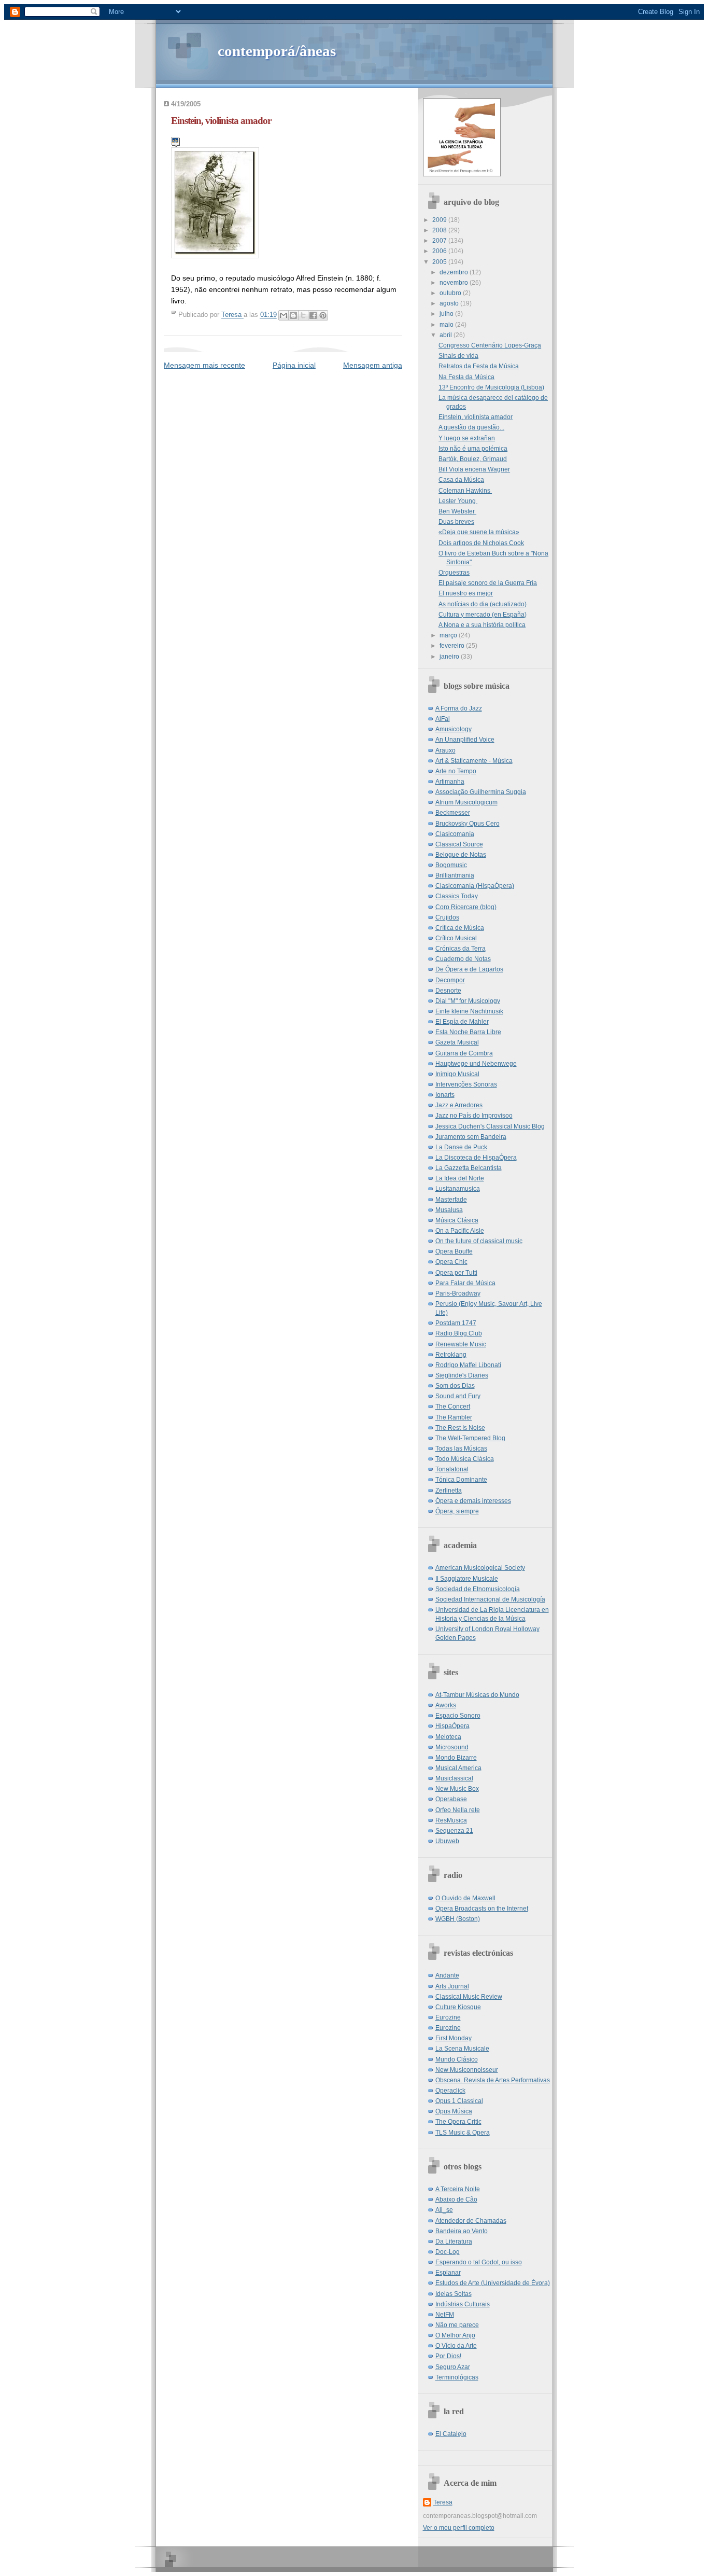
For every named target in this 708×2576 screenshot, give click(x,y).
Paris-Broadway (458, 1293)
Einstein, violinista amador (476, 417)
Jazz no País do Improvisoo (474, 1116)
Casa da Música (461, 480)
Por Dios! (448, 2356)
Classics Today (457, 896)
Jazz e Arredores (459, 1105)
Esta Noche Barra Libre (468, 1032)
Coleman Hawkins (465, 491)
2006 (440, 251)
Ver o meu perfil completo (459, 2528)
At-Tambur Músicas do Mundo (477, 1695)
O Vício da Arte (456, 2346)
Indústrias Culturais (463, 2304)
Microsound (452, 1747)
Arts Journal (452, 1986)
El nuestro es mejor (466, 593)
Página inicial (294, 365)
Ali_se (444, 2210)
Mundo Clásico (457, 2059)
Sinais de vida (458, 356)
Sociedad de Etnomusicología (478, 1589)
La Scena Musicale (462, 2049)
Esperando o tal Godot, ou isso (479, 2262)
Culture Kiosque (458, 2007)
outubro (451, 293)
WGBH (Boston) (458, 1919)
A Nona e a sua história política (482, 625)
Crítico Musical (456, 938)
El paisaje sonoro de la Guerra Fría (488, 583)
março (449, 635)
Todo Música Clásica (465, 1459)
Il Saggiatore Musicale (467, 1579)
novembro (455, 283)
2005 (440, 262)
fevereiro (453, 646)
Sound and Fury (458, 1396)
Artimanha (450, 782)
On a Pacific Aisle (460, 1231)
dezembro (455, 272)
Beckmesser (453, 813)
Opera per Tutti (456, 1273)
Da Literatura (454, 2241)
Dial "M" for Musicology (468, 1001)
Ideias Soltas (454, 2294)
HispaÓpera (452, 1726)
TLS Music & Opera (463, 2133)
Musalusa (449, 1210)
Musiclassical (454, 1778)
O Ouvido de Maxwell (465, 1898)
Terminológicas (457, 2377)
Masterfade (451, 1200)
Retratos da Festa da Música (479, 366)
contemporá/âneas (277, 51)
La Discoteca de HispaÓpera (476, 1158)
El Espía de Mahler (462, 1022)
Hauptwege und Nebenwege (476, 1064)
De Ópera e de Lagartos (469, 969)
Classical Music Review (469, 1997)
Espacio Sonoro (458, 1716)
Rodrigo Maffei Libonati (468, 1365)
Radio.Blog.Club (459, 1333)
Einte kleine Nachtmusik (469, 1011)
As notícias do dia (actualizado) (483, 604)
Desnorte (448, 991)
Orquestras (454, 573)
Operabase (451, 1799)
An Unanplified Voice (465, 740)
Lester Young (458, 501)
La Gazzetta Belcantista (469, 1168)
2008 (440, 230)
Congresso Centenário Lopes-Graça (490, 345)
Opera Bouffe (454, 1251)
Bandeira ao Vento (462, 2231)
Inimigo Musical (457, 1074)
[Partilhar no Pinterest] (323, 315)
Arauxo (445, 750)
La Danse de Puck (461, 1147)
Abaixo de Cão (456, 2199)
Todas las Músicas (461, 1449)
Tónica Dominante (461, 1480)
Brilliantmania (455, 875)
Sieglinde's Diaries (462, 1375)
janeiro (450, 657)
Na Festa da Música (466, 377)
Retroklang (451, 1355)
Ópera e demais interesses (473, 1501)
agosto (450, 303)
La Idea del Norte (460, 1178)
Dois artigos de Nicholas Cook (481, 543)
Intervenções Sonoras (466, 1084)
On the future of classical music (479, 1241)
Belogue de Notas (461, 855)
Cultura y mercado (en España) (483, 615)
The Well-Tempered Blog (470, 1438)
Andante (447, 1975)
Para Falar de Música (465, 1283)
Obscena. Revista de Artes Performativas (493, 2080)
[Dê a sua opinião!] (293, 315)
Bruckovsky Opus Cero (468, 824)
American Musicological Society (480, 1568)
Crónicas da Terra (461, 949)
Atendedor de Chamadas (471, 2221)
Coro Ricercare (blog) (466, 907)
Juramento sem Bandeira (471, 1137)
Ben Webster (457, 511)
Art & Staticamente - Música (474, 761)
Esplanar (448, 2273)
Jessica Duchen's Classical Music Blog (490, 1126)
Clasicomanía (455, 834)
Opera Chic (451, 1262)
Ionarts (445, 1095)
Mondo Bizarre (456, 1758)
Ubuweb (447, 1841)
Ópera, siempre (457, 1511)
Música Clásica (457, 1220)
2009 (440, 220)
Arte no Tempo (456, 771)
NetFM (445, 2315)
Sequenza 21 (454, 1831)
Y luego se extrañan (467, 438)
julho (447, 314)
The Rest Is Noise (460, 1428)
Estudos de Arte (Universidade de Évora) (493, 2283)
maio (447, 325)
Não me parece (457, 2325)
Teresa (443, 2502)
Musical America (458, 1768)
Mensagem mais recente (204, 365)
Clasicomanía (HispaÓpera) (475, 886)
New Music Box (457, 1789)
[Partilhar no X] (303, 315)
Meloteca (448, 1737)
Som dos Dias (455, 1386)
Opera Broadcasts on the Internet (482, 1909)
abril (447, 335)
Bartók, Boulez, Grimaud (473, 459)
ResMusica (451, 1820)
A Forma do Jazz (459, 708)
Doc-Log (448, 2252)
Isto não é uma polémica (473, 449)
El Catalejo (451, 2434)
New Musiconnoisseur (467, 2070)
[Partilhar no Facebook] (313, 315)
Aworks (446, 1705)
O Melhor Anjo (455, 2335)
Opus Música (454, 2111)
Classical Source (459, 844)
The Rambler (454, 1417)
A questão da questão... (471, 427)
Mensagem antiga (373, 365)
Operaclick (450, 2091)
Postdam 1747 (456, 1323)
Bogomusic (451, 865)
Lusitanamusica (458, 1189)
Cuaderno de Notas (463, 959)
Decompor (450, 980)
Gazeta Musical (457, 1042)
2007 (440, 241)
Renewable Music (461, 1344)
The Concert (453, 1407)
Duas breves (456, 522)
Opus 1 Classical (459, 2101)
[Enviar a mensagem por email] (284, 315)
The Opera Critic (458, 2122)
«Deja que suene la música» (479, 532)
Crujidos (447, 917)
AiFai (443, 719)
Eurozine (448, 2017)
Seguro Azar (453, 2367)
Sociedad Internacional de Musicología (490, 1599)
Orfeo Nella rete (458, 1810)
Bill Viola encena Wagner (474, 469)
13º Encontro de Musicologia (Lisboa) (491, 387)
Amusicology (454, 729)
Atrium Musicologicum (466, 802)
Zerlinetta (449, 1491)
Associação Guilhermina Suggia (481, 792)
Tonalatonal (452, 1469)
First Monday (454, 2038)
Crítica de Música (460, 928)
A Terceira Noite (458, 2189)
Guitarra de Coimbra (464, 1053)
